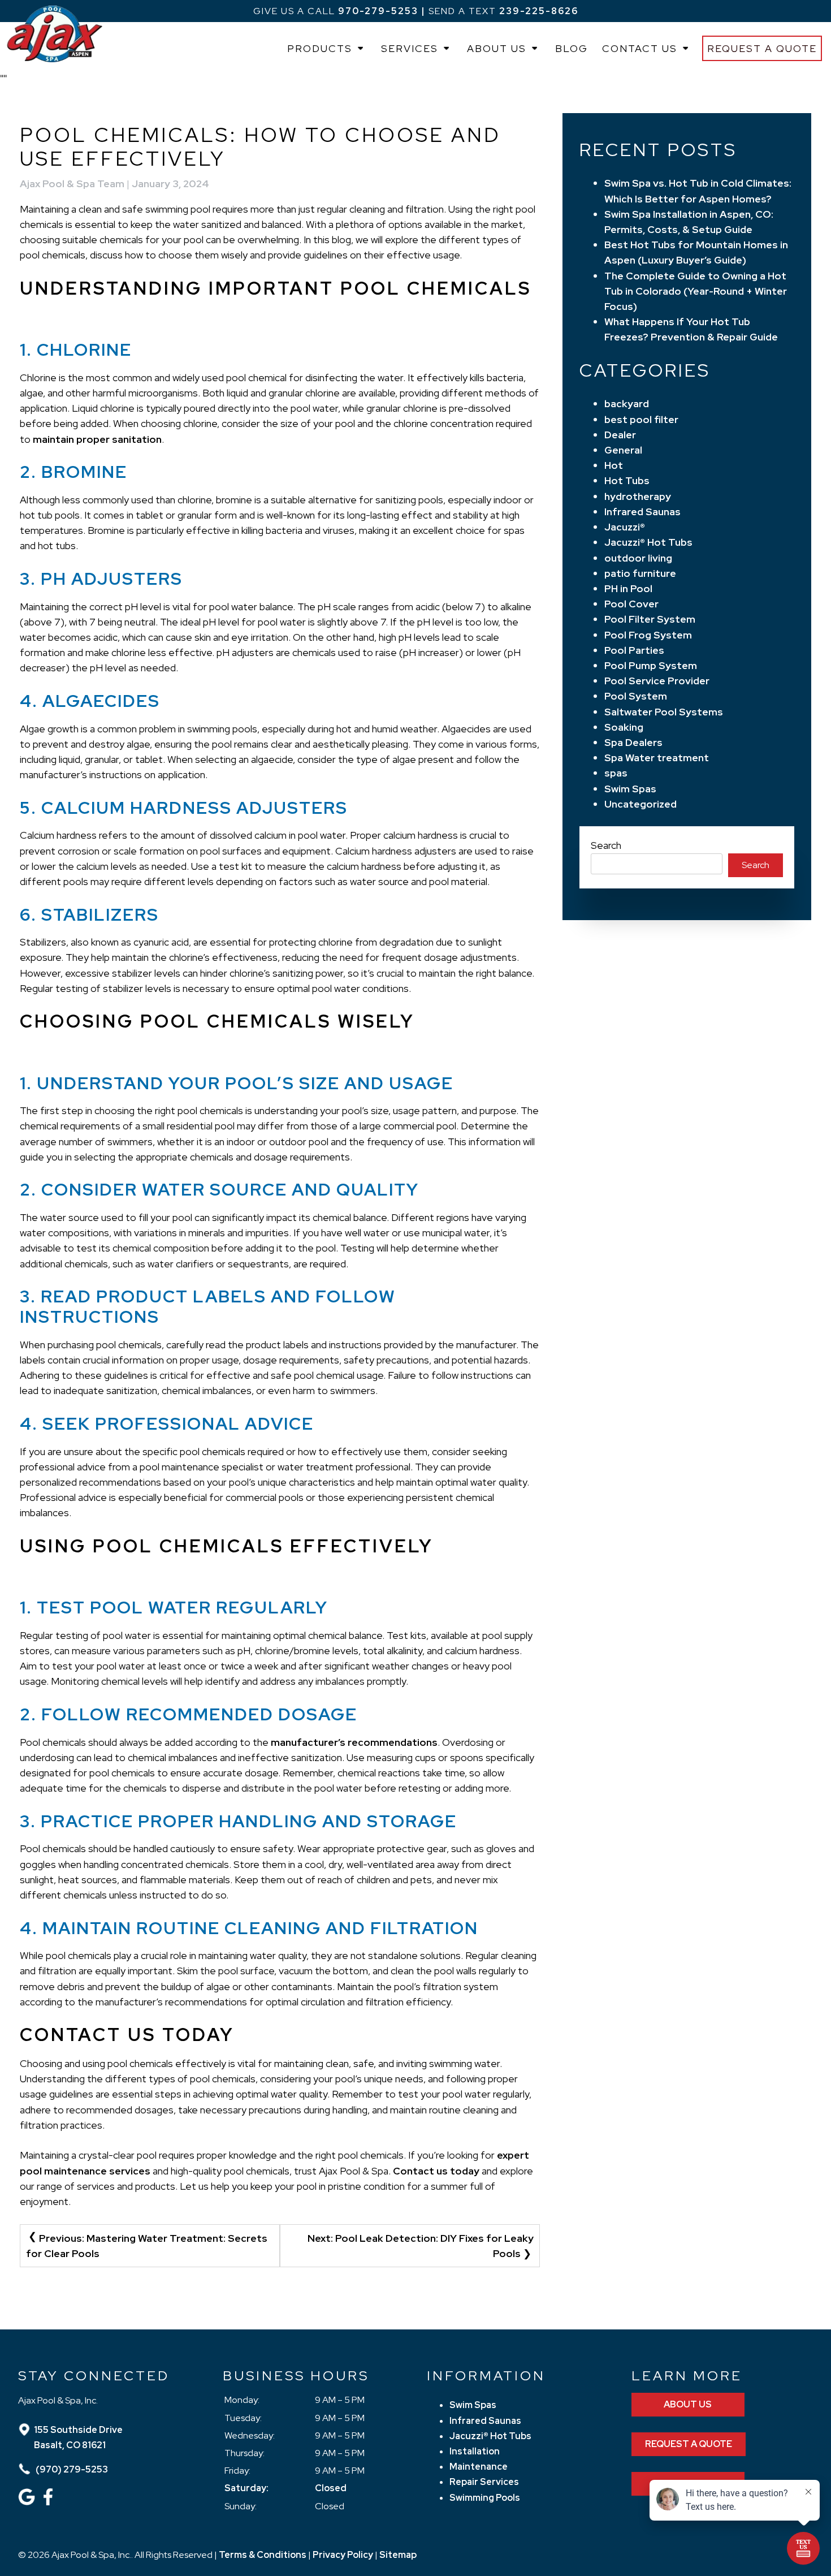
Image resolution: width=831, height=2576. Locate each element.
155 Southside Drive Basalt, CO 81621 (78, 2437)
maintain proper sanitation (97, 439)
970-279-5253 (378, 11)
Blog (572, 48)
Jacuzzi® (625, 527)
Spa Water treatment (657, 758)
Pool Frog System (648, 635)
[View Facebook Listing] (49, 2502)
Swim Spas (630, 789)
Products (320, 48)
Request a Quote (762, 48)
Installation (475, 2451)
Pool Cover (631, 604)
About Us (497, 48)
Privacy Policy (343, 2555)
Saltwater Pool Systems (664, 712)
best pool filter (641, 419)
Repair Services (484, 2482)
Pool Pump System (651, 665)
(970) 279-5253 (71, 2469)
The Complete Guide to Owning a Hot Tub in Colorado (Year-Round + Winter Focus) (696, 291)
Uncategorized (640, 804)
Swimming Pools (485, 2498)
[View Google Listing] (28, 2502)
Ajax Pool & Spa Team (72, 184)
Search (606, 845)
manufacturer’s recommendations (354, 1742)
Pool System (636, 696)
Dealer (620, 435)
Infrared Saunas (642, 512)
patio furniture (640, 573)
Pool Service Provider (657, 681)
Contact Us (640, 48)
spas (616, 773)
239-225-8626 (539, 11)
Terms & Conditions (263, 2555)
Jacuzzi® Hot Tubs (648, 542)
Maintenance (479, 2467)
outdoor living (638, 558)
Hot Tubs (627, 480)
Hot (614, 465)
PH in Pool (628, 588)
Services (410, 48)
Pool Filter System (650, 619)
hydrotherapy (638, 496)
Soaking (624, 727)
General (623, 450)
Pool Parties (634, 650)
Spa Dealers (633, 742)
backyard (627, 404)
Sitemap (398, 2555)
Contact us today (436, 2171)
